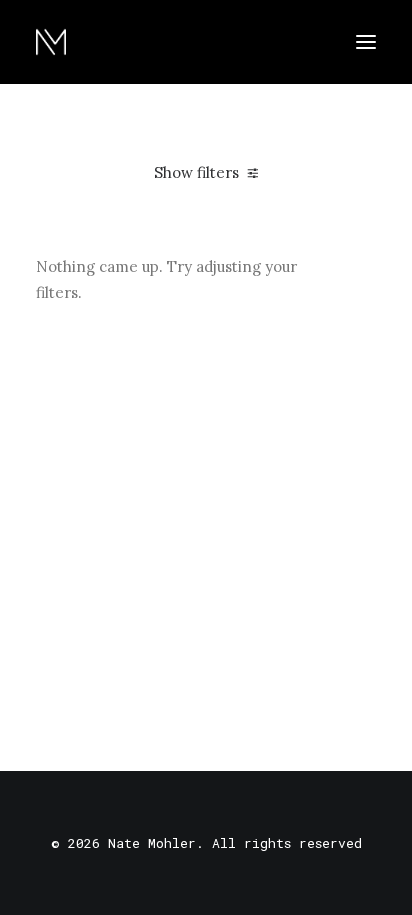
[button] (366, 42)
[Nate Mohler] (51, 42)
